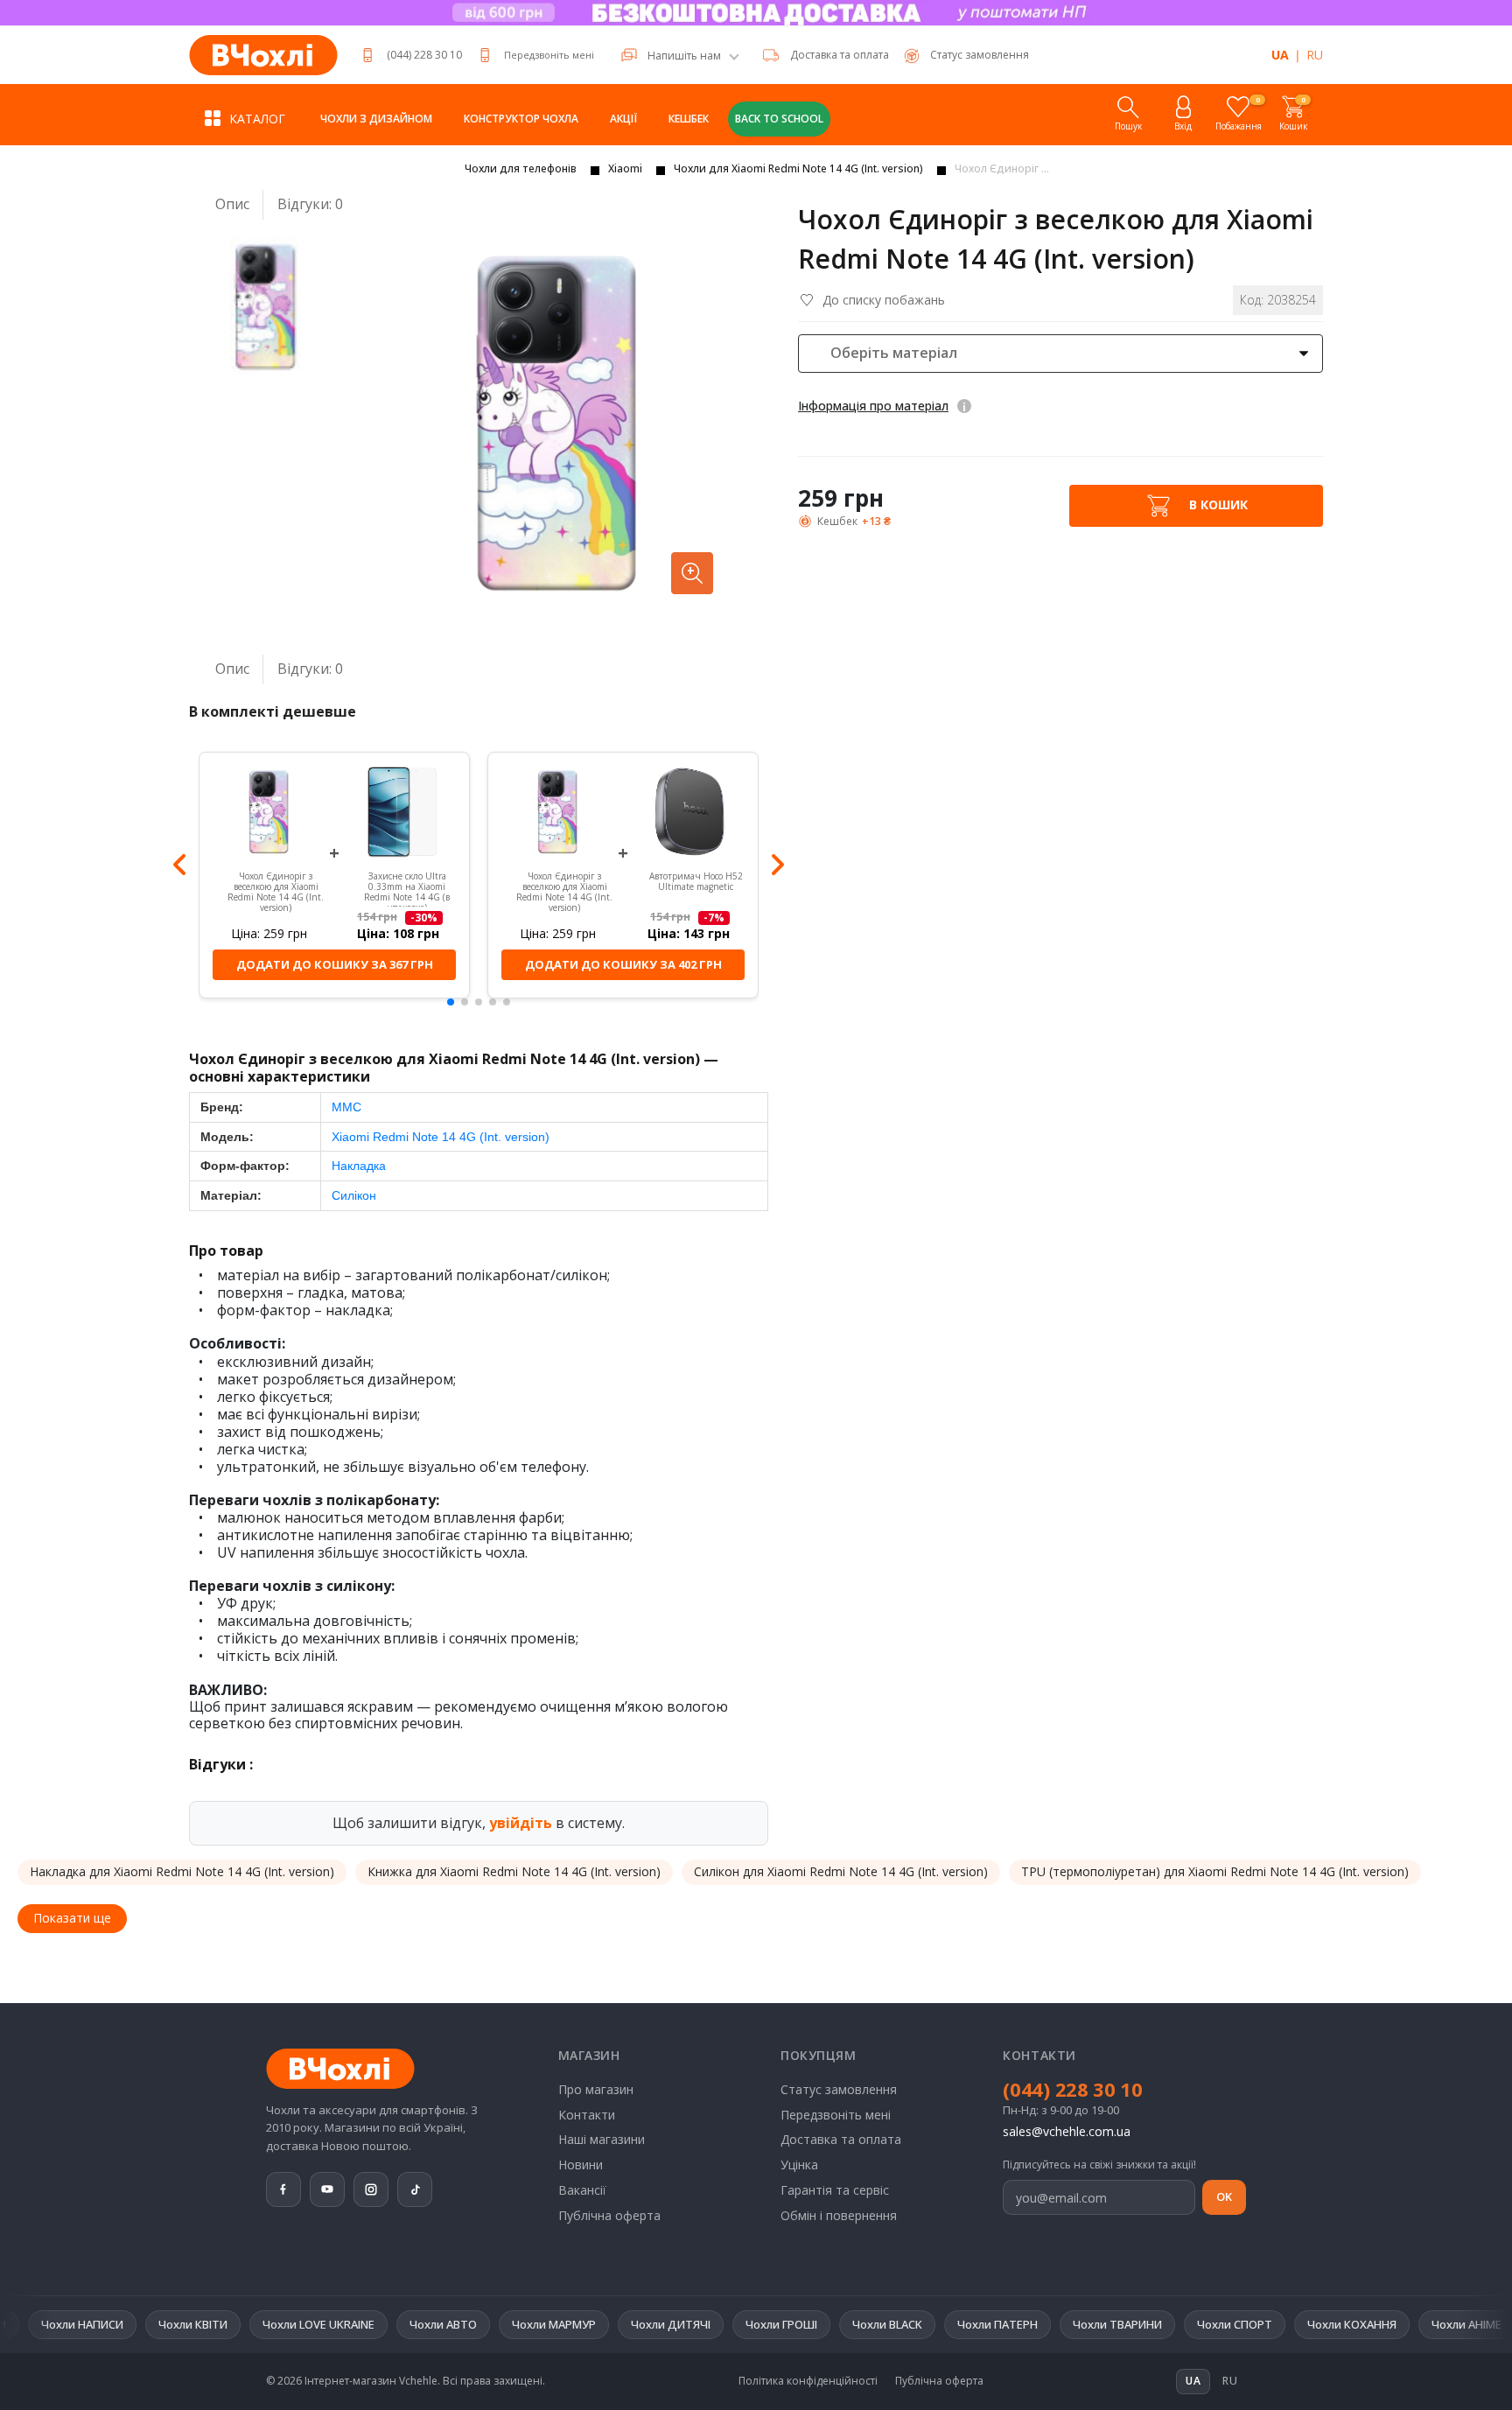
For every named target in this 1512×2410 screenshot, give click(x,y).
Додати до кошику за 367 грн (335, 964)
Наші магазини (602, 2139)
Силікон (354, 1195)
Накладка (359, 1166)
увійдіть (521, 1823)
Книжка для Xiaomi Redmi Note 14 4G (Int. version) (514, 1871)
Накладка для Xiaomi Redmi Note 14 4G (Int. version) (182, 1871)
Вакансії (582, 2190)
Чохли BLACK (781, 2324)
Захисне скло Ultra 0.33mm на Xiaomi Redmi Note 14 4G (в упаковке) (407, 888)
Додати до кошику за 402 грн (623, 964)
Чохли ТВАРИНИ (1011, 2324)
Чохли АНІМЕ (1361, 2324)
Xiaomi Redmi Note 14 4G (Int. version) (441, 1137)
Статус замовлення (839, 2089)
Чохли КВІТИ (87, 2324)
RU (1315, 55)
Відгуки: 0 (310, 204)
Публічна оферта (609, 2215)
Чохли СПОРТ (1129, 2324)
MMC (346, 1107)
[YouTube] (327, 2189)
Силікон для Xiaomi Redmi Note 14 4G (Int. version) (841, 1871)
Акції (623, 119)
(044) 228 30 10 (424, 55)
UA (1280, 55)
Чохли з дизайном (376, 119)
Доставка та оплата (840, 55)
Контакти (587, 2115)
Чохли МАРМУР (448, 2324)
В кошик (1217, 504)
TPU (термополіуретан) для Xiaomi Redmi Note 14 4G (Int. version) (1215, 1871)
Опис (232, 204)
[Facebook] (283, 2189)
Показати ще (72, 1918)
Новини (581, 2165)
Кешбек (689, 119)
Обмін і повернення (839, 2215)
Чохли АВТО (337, 2324)
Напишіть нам (684, 56)
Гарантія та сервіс (835, 2190)
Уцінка (799, 2165)
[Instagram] (371, 2189)
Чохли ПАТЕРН (892, 2324)
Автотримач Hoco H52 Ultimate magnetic (696, 882)
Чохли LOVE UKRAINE (213, 2324)
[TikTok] (415, 2189)
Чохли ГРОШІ (675, 2324)
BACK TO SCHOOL (779, 119)
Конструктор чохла (521, 119)
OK (1224, 2196)
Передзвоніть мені (549, 55)
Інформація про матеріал (873, 406)
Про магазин (596, 2089)
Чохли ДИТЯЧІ (565, 2324)
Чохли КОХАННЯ (1246, 2324)
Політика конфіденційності (808, 2381)
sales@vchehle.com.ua (1067, 2131)
